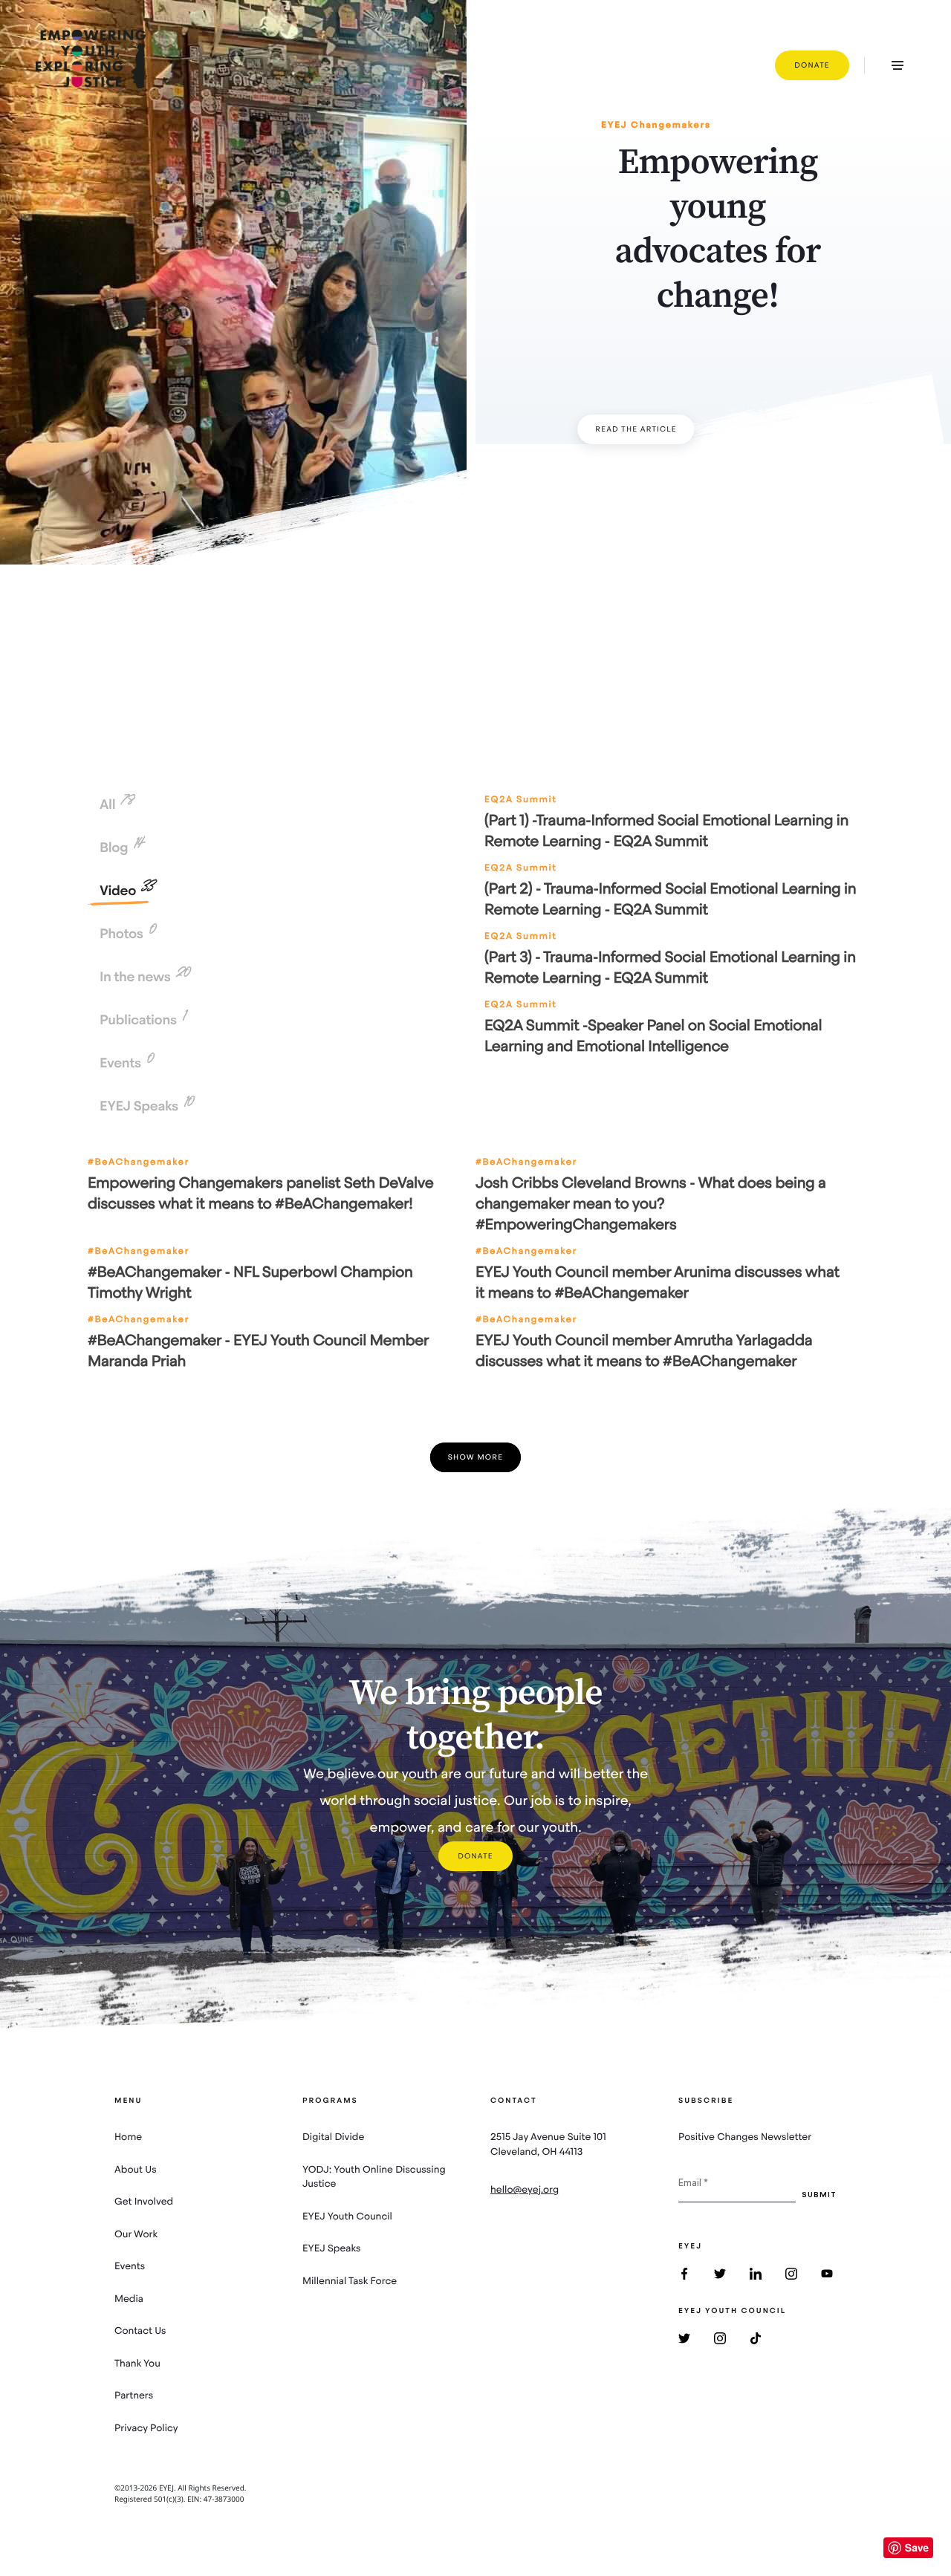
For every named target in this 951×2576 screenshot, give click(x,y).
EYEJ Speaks (146, 1106)
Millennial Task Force (350, 2281)
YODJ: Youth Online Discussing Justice (374, 2177)
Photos (127, 934)
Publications (143, 1020)
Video (126, 891)
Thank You (137, 2363)
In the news (145, 977)
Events (126, 1063)
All (116, 804)
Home (128, 2137)
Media (129, 2299)
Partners (134, 2395)
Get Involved (144, 2201)
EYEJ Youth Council (347, 2216)
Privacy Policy (146, 2428)
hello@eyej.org (525, 2189)
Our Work (136, 2234)
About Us (136, 2169)
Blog (122, 848)
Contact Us (140, 2331)
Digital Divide (333, 2137)
